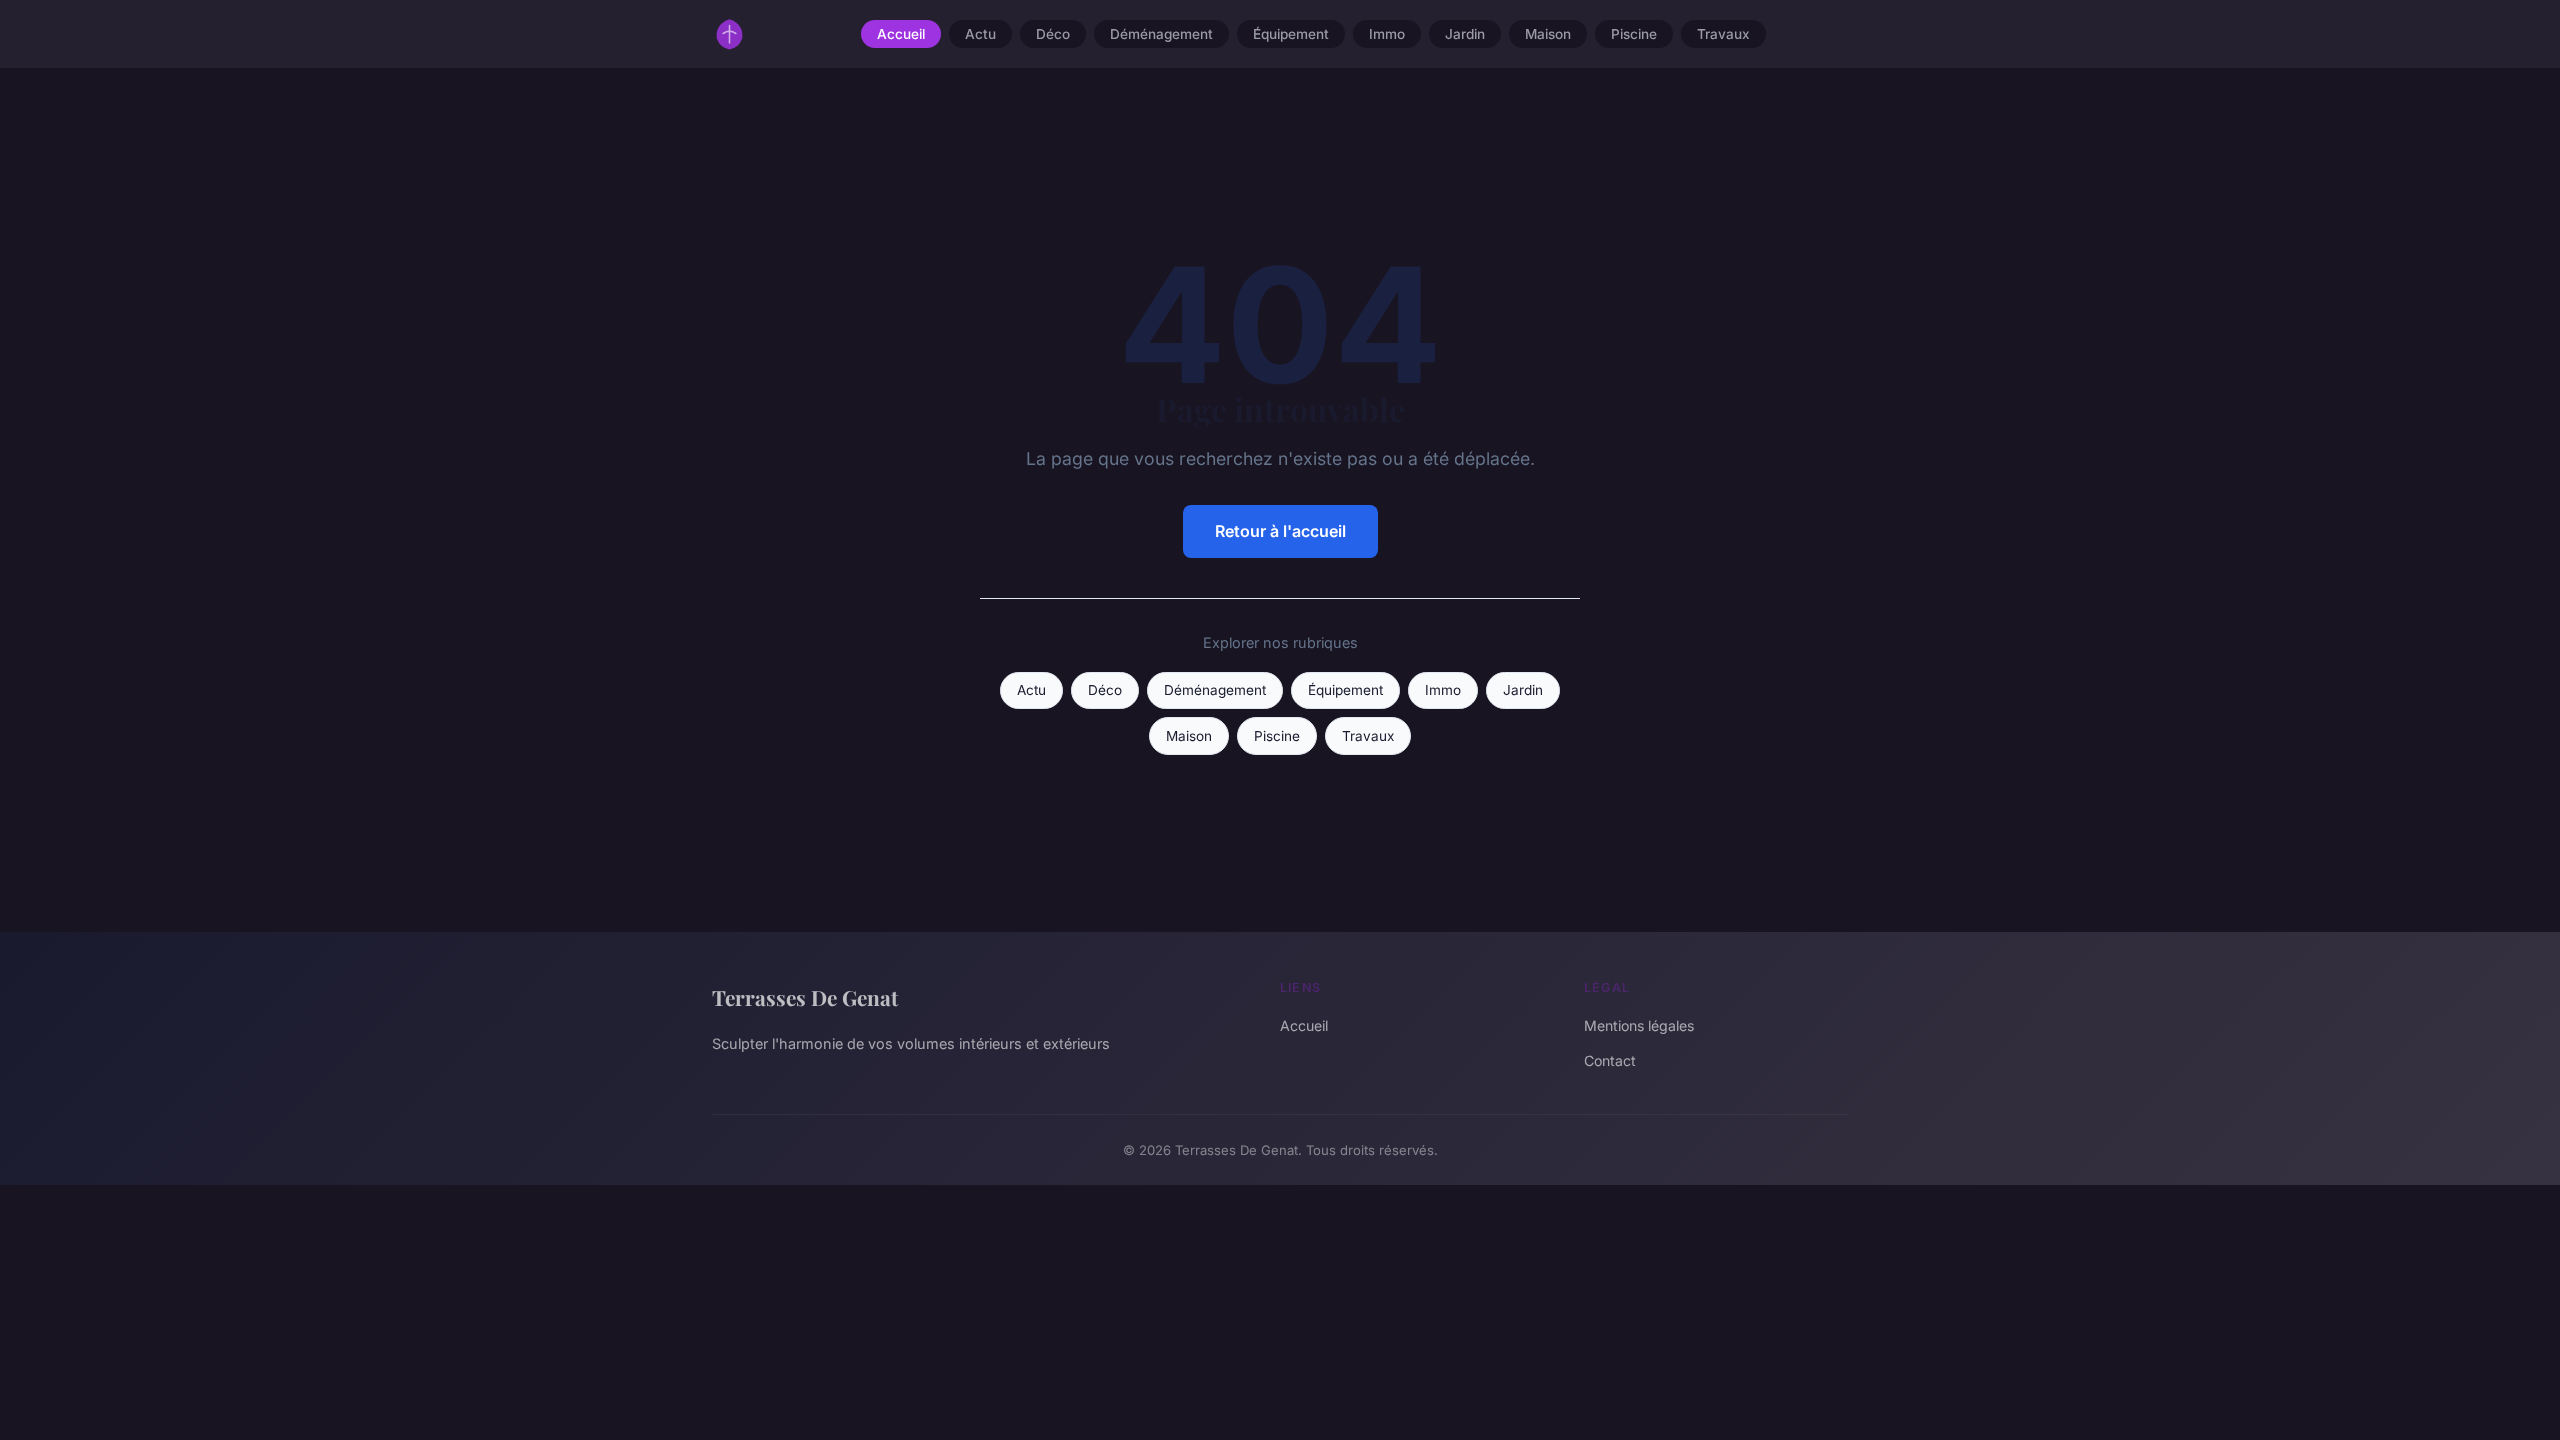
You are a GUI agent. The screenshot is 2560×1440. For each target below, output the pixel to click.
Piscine (1634, 34)
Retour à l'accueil (1280, 531)
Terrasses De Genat (805, 997)
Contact (1610, 1060)
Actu (980, 34)
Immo (1387, 34)
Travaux (1723, 34)
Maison (1548, 34)
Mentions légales (1639, 1025)
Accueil (901, 34)
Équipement (1291, 34)
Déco (1053, 34)
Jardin (1465, 34)
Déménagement (1161, 34)
